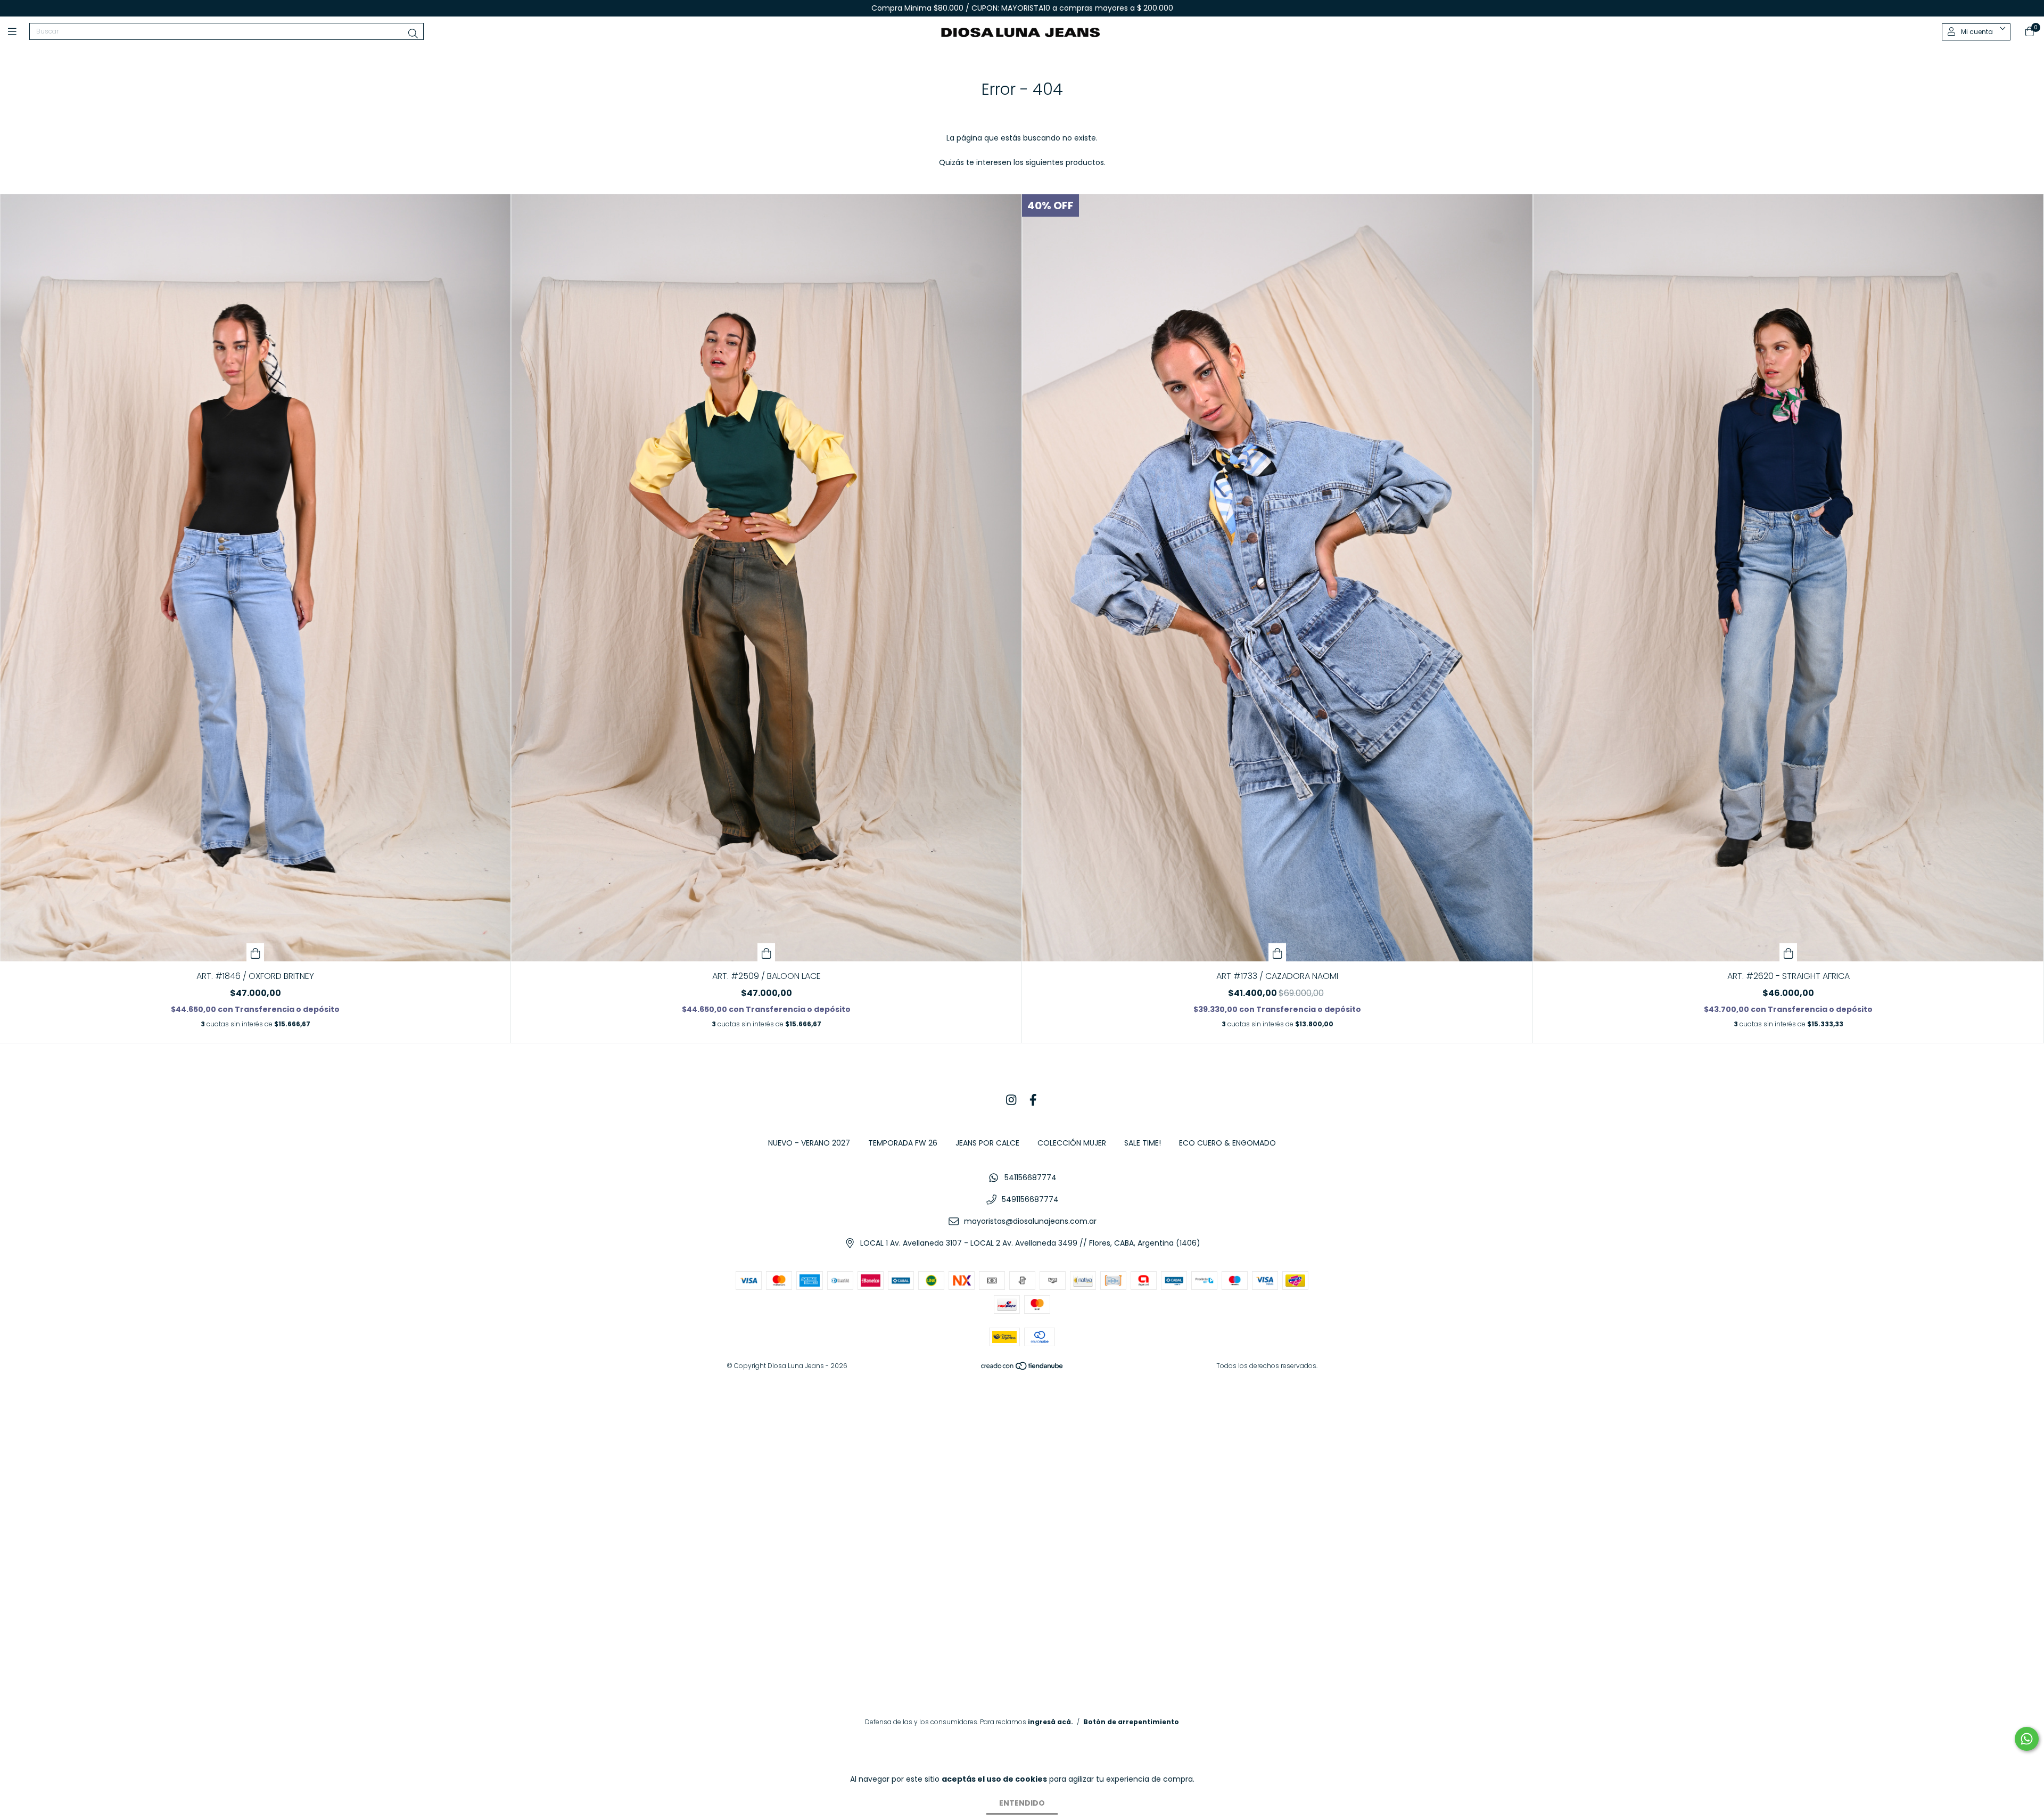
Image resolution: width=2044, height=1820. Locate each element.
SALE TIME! (1143, 1143)
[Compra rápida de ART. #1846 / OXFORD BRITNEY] (256, 952)
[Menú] (19, 32)
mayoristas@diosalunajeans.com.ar (1030, 1221)
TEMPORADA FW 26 (903, 1143)
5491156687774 (1030, 1199)
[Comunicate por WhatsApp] (2027, 1739)
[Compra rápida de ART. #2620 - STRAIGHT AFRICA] (1789, 952)
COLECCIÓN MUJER (1072, 1143)
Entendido (1022, 1803)
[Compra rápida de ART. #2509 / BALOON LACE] (767, 952)
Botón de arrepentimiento (1131, 1722)
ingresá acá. (1050, 1722)
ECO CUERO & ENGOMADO (1227, 1143)
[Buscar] (413, 34)
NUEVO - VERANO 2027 (809, 1143)
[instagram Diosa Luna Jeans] (1011, 1100)
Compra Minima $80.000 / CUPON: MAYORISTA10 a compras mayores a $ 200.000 (1022, 8)
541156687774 (1031, 1177)
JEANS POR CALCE (987, 1143)
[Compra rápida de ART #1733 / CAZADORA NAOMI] (1278, 952)
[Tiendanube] (1023, 1368)
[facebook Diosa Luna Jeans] (1033, 1100)
